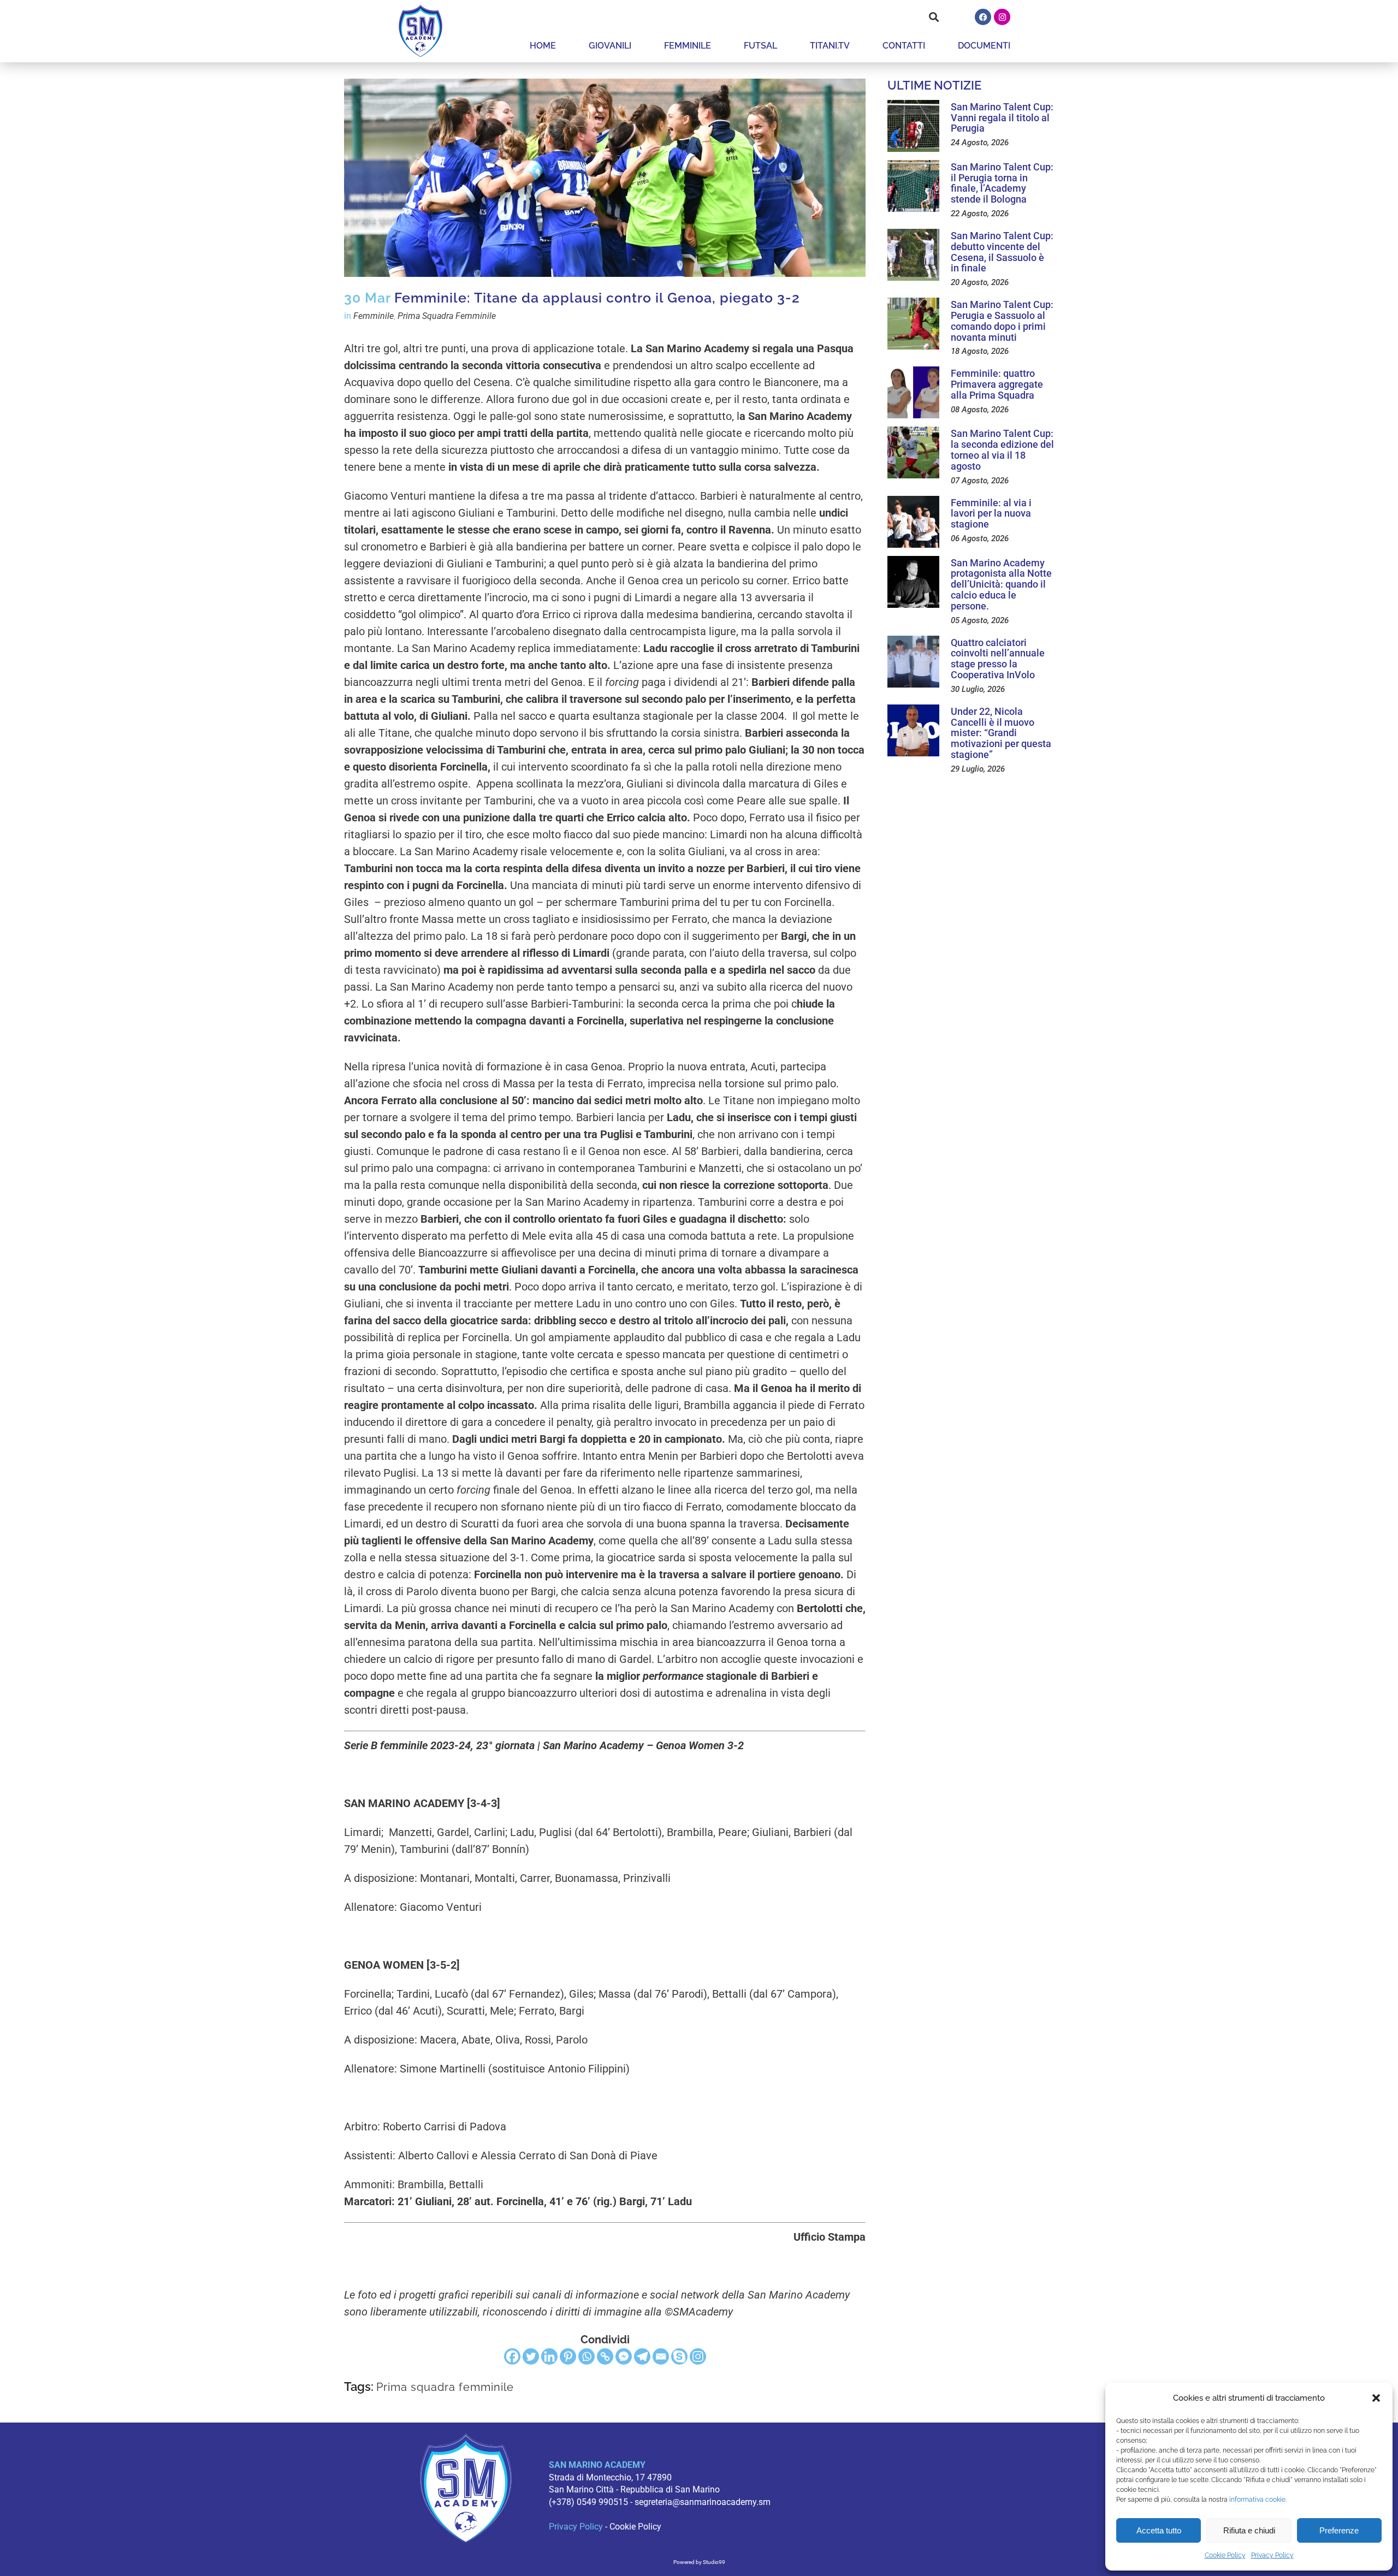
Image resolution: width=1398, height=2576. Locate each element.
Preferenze (1339, 2530)
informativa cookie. (1258, 2500)
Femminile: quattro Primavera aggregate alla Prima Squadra (997, 384)
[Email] (661, 2356)
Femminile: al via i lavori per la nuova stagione (991, 514)
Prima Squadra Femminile (447, 316)
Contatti (904, 46)
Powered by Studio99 (699, 2562)
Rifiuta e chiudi (1249, 2530)
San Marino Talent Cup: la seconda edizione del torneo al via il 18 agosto (1002, 449)
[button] (1376, 2398)
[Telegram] (642, 2356)
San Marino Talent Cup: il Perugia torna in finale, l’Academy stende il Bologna (1002, 183)
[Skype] (679, 2356)
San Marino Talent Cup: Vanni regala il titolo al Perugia (1002, 118)
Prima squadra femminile (445, 2387)
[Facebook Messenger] (624, 2356)
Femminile (688, 46)
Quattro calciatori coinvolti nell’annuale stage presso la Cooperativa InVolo (998, 659)
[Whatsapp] (587, 2356)
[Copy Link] (605, 2356)
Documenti (984, 46)
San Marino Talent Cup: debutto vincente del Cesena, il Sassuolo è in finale (1002, 252)
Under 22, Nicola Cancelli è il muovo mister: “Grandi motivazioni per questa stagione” (1001, 733)
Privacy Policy (1272, 2555)
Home (543, 46)
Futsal (760, 46)
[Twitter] (531, 2356)
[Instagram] (1002, 17)
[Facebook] (983, 17)
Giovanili (610, 46)
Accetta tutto (1159, 2530)
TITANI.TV (830, 46)
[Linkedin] (549, 2356)
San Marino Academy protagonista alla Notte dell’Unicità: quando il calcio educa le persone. (1001, 584)
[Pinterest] (568, 2356)
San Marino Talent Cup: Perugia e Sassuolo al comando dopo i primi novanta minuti (1002, 321)
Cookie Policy (1225, 2555)
